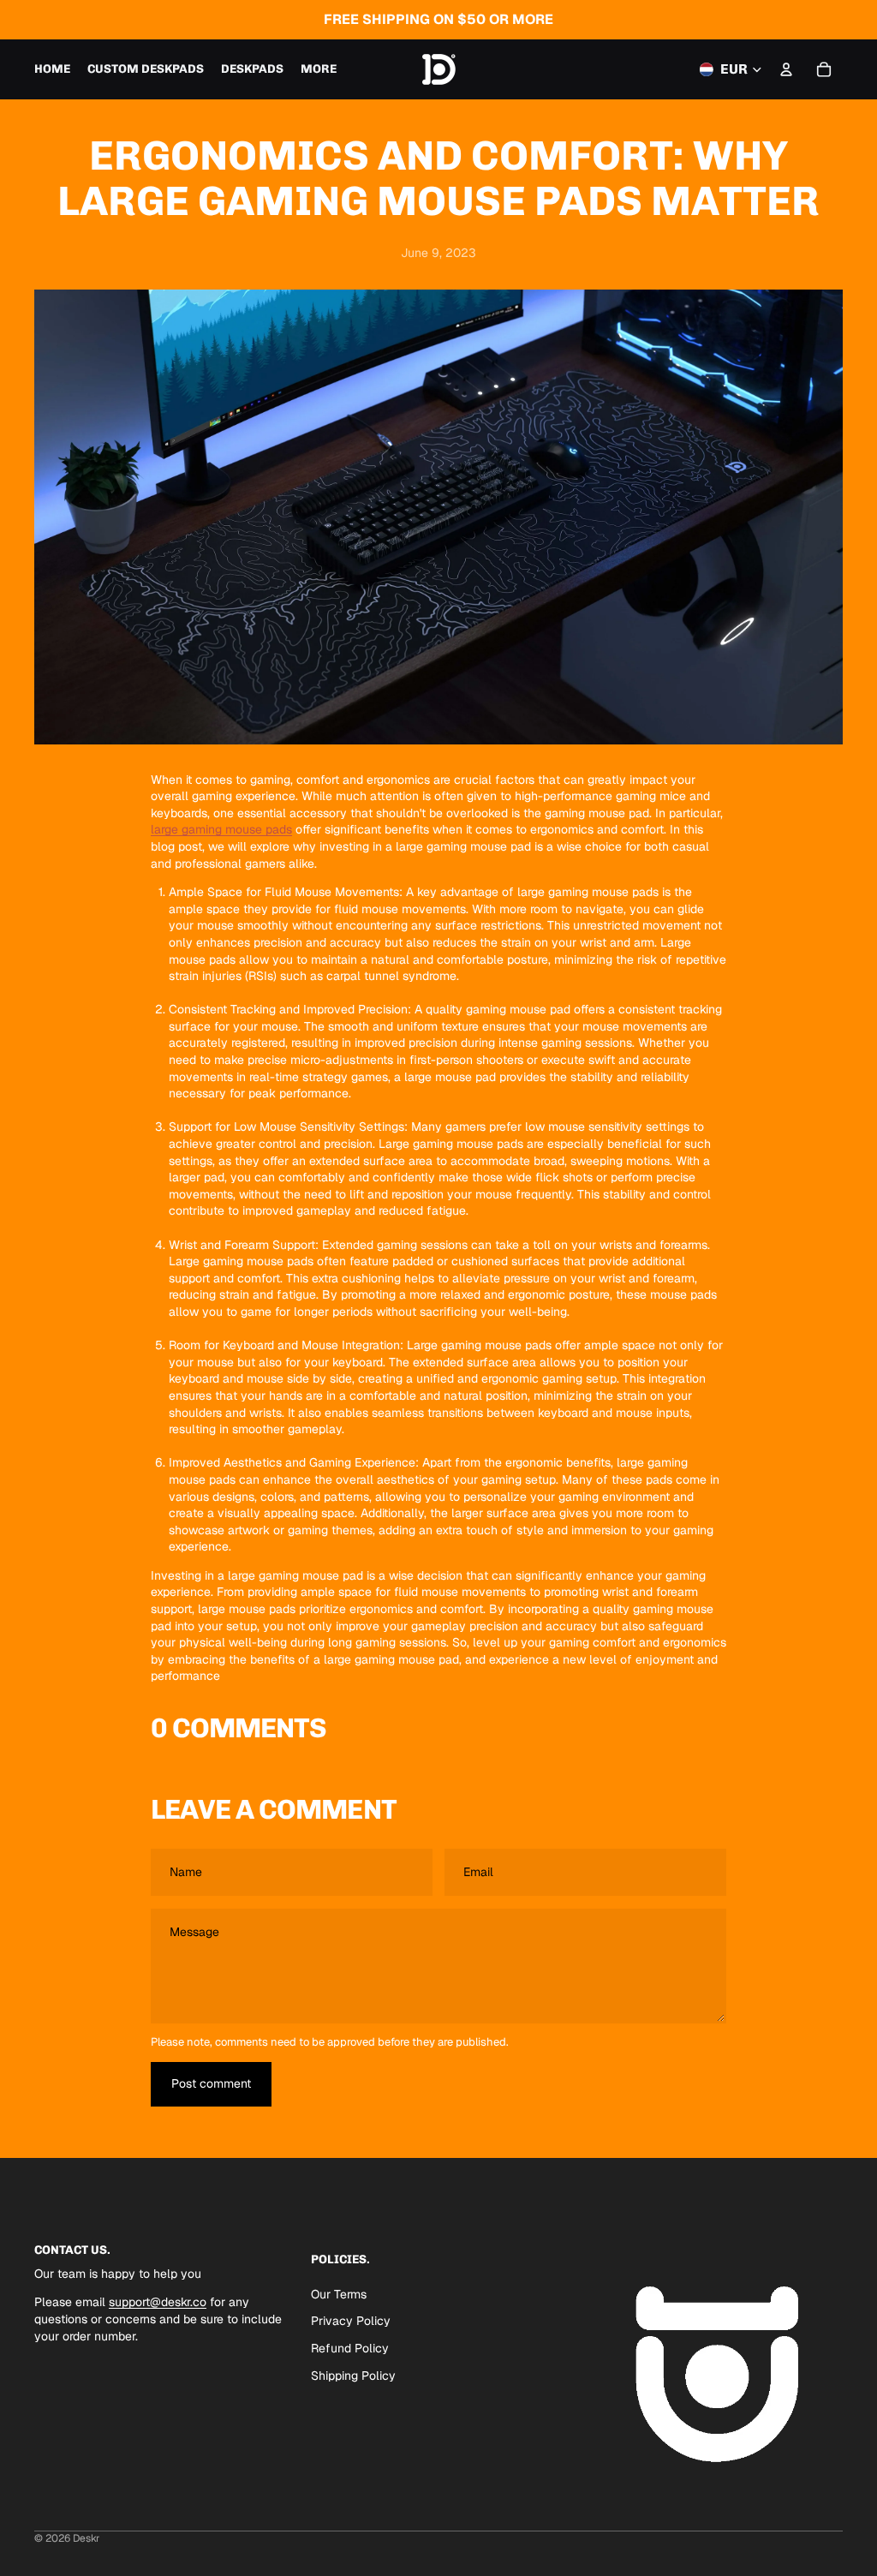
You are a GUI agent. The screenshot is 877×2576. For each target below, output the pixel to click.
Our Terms (339, 2294)
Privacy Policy (351, 2321)
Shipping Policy (353, 2375)
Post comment (211, 2083)
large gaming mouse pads (221, 829)
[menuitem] (319, 69)
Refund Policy (350, 2348)
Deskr (87, 2538)
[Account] (786, 69)
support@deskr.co (158, 2302)
